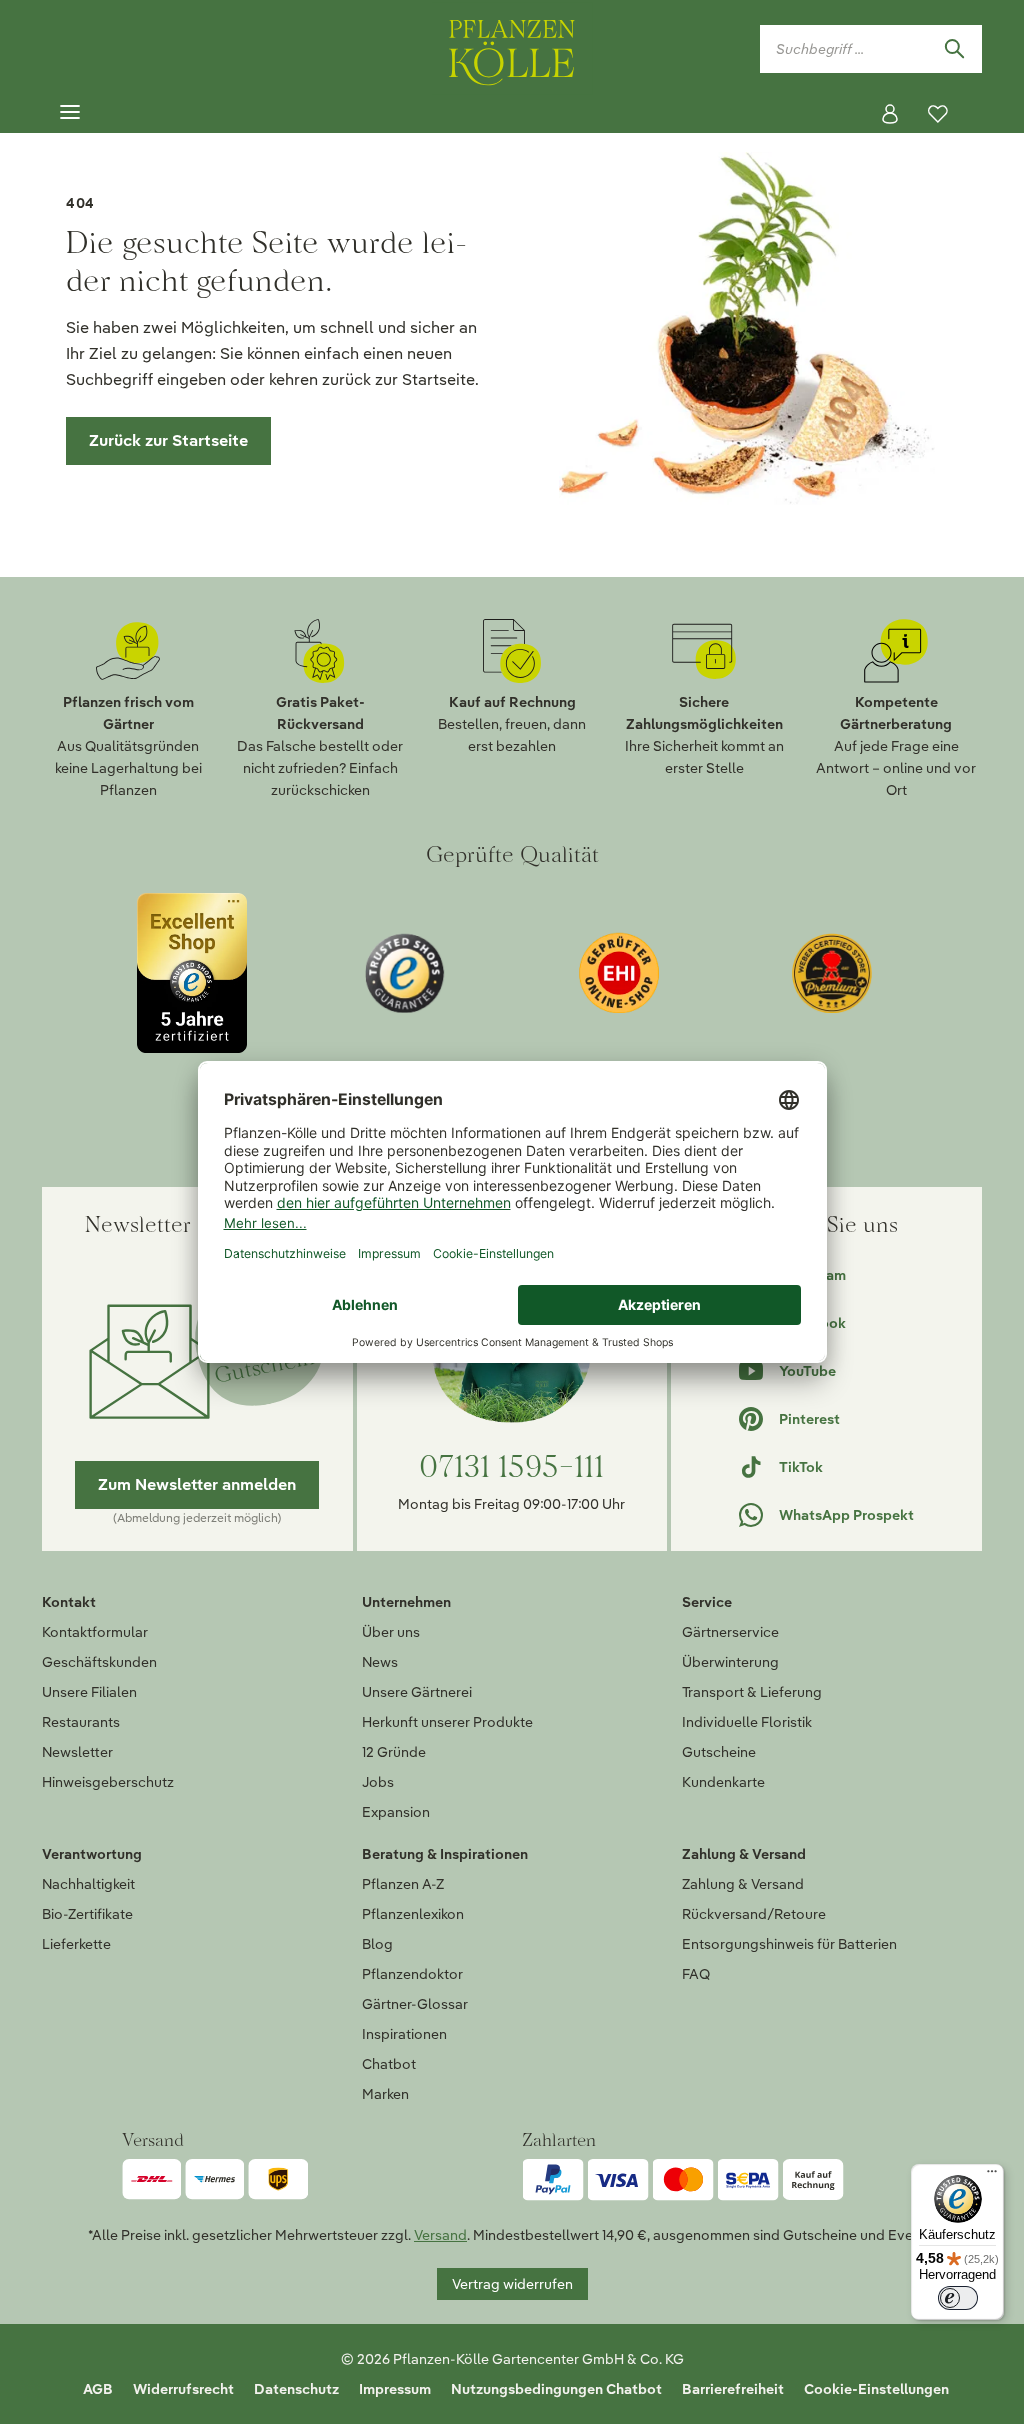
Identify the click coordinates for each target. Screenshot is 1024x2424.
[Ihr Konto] (890, 114)
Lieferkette (76, 1944)
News (380, 1662)
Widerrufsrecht (183, 2389)
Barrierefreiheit (733, 2389)
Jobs (378, 1782)
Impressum (395, 2389)
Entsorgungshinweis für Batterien (789, 1944)
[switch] (958, 2298)
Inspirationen (404, 2034)
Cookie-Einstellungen (876, 2389)
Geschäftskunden (99, 1662)
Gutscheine (719, 1752)
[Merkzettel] (938, 114)
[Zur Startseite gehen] (512, 48)
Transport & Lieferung (752, 1692)
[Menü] (70, 113)
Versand (440, 2235)
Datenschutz (296, 2389)
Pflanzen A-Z (403, 1884)
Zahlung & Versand (743, 1884)
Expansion (396, 1812)
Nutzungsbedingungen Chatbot (556, 2389)
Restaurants (81, 1722)
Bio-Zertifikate (87, 1914)
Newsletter (77, 1752)
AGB (98, 2389)
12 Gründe (394, 1752)
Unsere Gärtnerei (417, 1692)
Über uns (391, 1632)
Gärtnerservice (730, 1632)
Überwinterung (730, 1662)
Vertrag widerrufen (512, 2284)
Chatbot (389, 2064)
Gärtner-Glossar (415, 2004)
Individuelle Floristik (747, 1722)
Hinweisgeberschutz (108, 1782)
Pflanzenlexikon (413, 1914)
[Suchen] (954, 49)
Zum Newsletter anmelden (197, 1484)
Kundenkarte (723, 1782)
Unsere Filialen (89, 1692)
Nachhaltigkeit (88, 1884)
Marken (385, 2094)
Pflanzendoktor (412, 1974)
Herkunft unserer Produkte (447, 1722)
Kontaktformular (95, 1632)
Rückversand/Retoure (754, 1914)
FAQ (696, 1974)
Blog (377, 1944)
